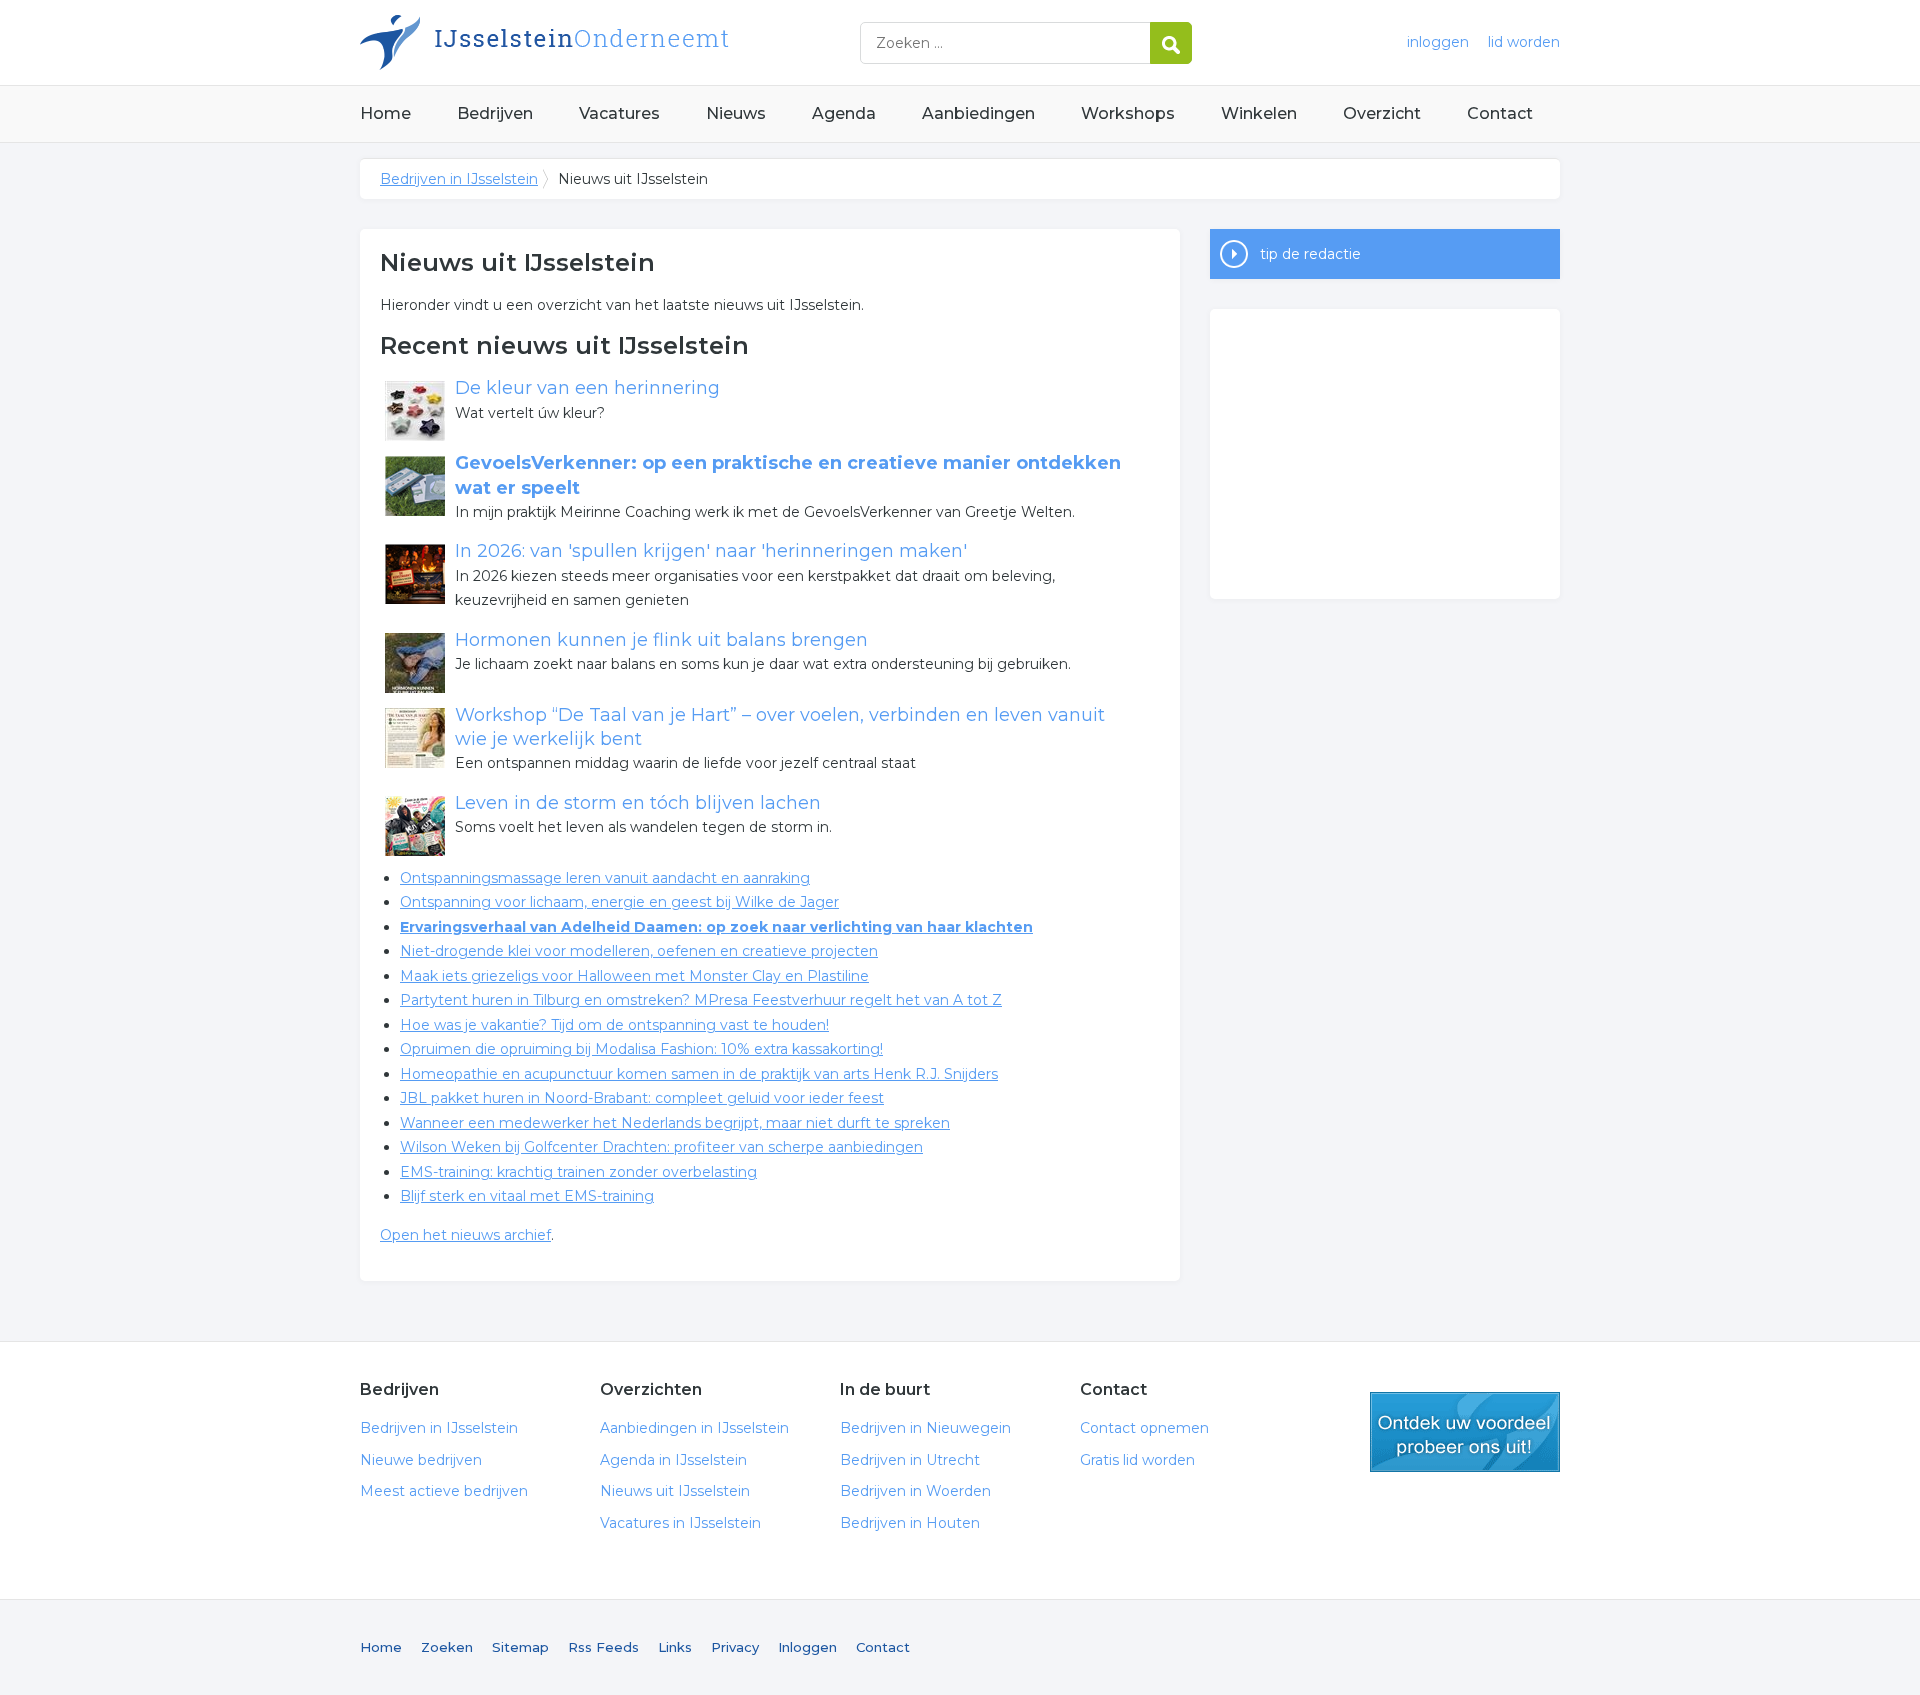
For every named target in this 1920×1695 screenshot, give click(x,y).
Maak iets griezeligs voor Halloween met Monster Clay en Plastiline (634, 976)
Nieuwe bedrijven (421, 1460)
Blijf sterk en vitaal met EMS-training (527, 1196)
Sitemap (520, 1647)
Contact (1500, 113)
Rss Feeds (603, 1647)
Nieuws (736, 113)
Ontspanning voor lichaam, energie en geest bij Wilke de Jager (619, 902)
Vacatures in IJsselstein (680, 1523)
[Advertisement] (1385, 454)
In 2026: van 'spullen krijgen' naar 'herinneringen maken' (711, 551)
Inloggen (807, 1647)
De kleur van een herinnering (587, 388)
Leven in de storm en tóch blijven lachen (638, 803)
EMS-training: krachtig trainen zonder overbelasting (578, 1172)
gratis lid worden (1465, 1432)
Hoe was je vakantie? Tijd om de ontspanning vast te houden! (614, 1025)
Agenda (844, 113)
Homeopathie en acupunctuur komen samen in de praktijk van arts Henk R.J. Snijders (699, 1074)
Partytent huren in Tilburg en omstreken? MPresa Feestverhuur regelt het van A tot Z (701, 1000)
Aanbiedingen (978, 113)
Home (385, 113)
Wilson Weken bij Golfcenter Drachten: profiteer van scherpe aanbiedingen (661, 1147)
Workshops (1128, 113)
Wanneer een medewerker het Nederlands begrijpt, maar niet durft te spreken (675, 1123)
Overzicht (1382, 113)
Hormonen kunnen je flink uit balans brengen (661, 640)
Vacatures (619, 113)
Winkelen (1259, 113)
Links (675, 1647)
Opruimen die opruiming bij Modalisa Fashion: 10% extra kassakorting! (641, 1049)
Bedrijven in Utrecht (910, 1460)
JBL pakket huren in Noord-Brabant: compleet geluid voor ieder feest (642, 1098)
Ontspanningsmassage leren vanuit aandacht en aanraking (605, 878)
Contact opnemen (1144, 1428)
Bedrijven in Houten (910, 1523)
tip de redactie (1310, 254)
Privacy (735, 1647)
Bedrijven (495, 113)
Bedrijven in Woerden (915, 1491)
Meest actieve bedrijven (444, 1491)
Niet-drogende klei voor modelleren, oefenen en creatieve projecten (639, 951)
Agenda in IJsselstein (673, 1460)
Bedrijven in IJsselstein (610, 42)
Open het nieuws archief (465, 1235)
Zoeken (447, 1647)
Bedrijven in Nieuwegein (925, 1428)
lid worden (1524, 42)
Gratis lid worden (1137, 1460)
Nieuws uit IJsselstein (675, 1491)
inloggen (1438, 42)
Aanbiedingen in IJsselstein (694, 1428)
